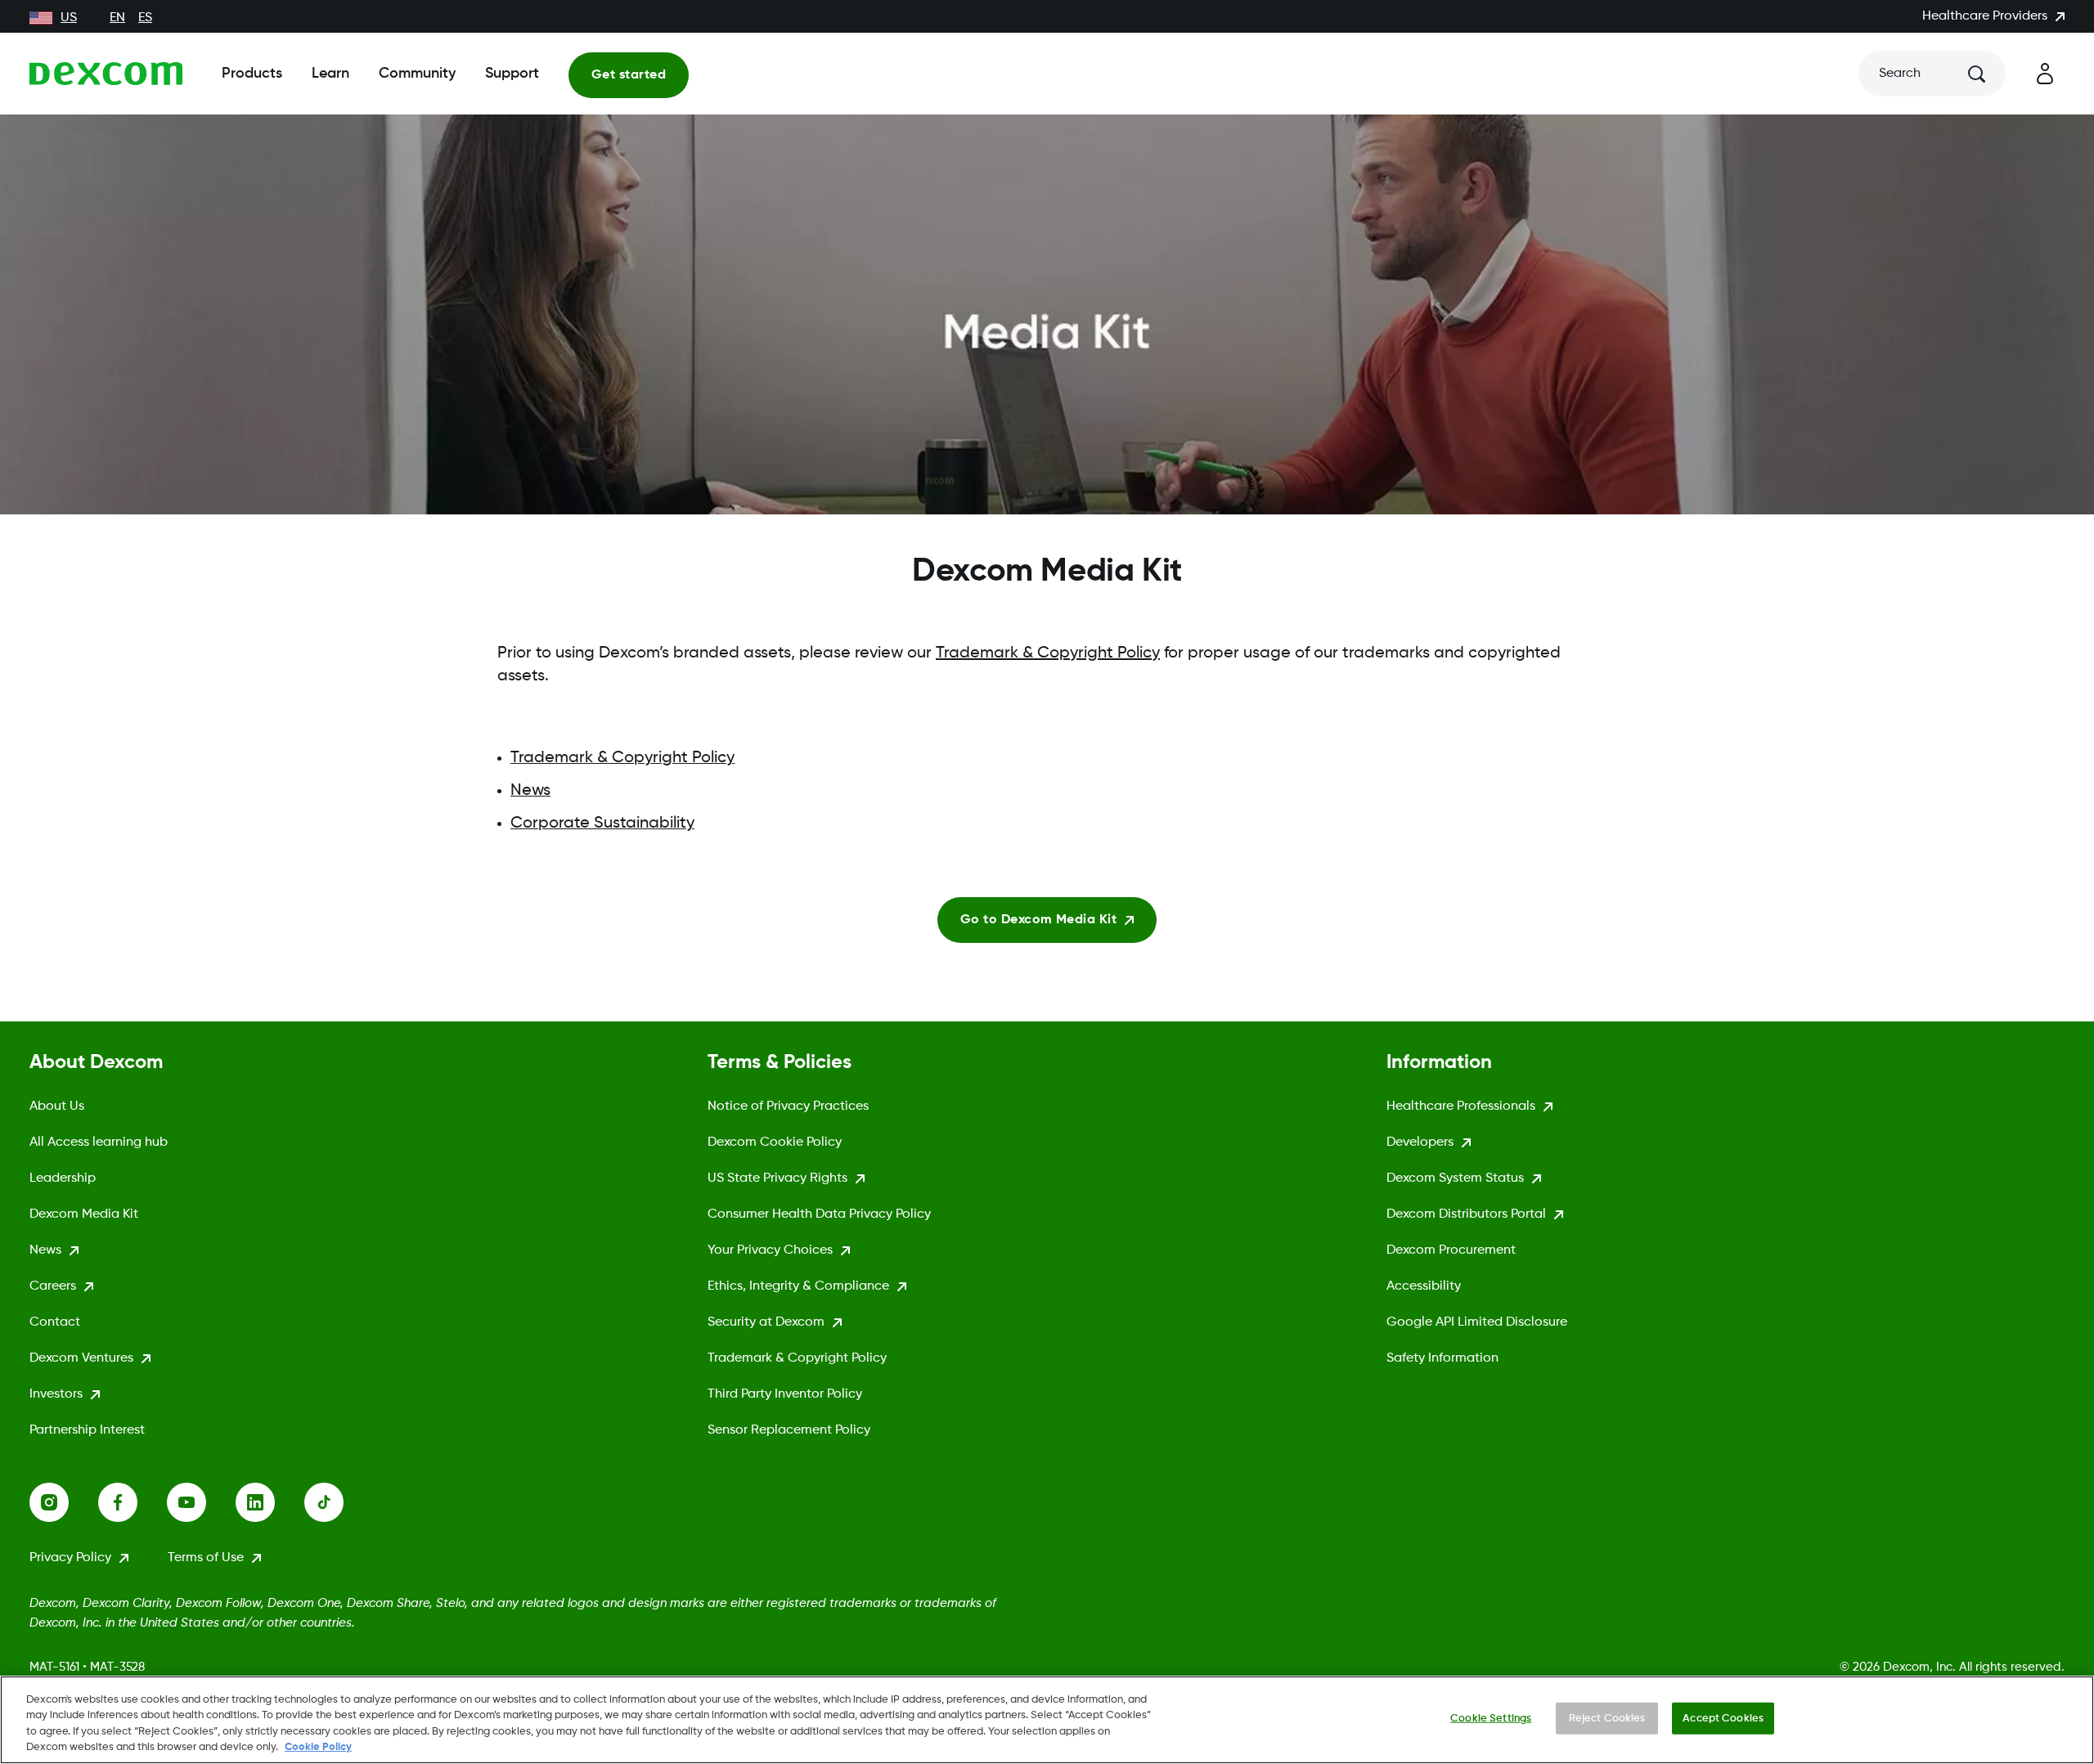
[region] (1047, 1720)
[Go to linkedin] (270, 1502)
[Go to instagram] (64, 1502)
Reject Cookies (1607, 1719)
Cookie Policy (318, 1747)
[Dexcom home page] (106, 74)
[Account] (2045, 74)
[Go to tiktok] (339, 1502)
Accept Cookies (1723, 1719)
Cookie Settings (1491, 1719)
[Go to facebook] (133, 1502)
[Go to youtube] (201, 1502)
